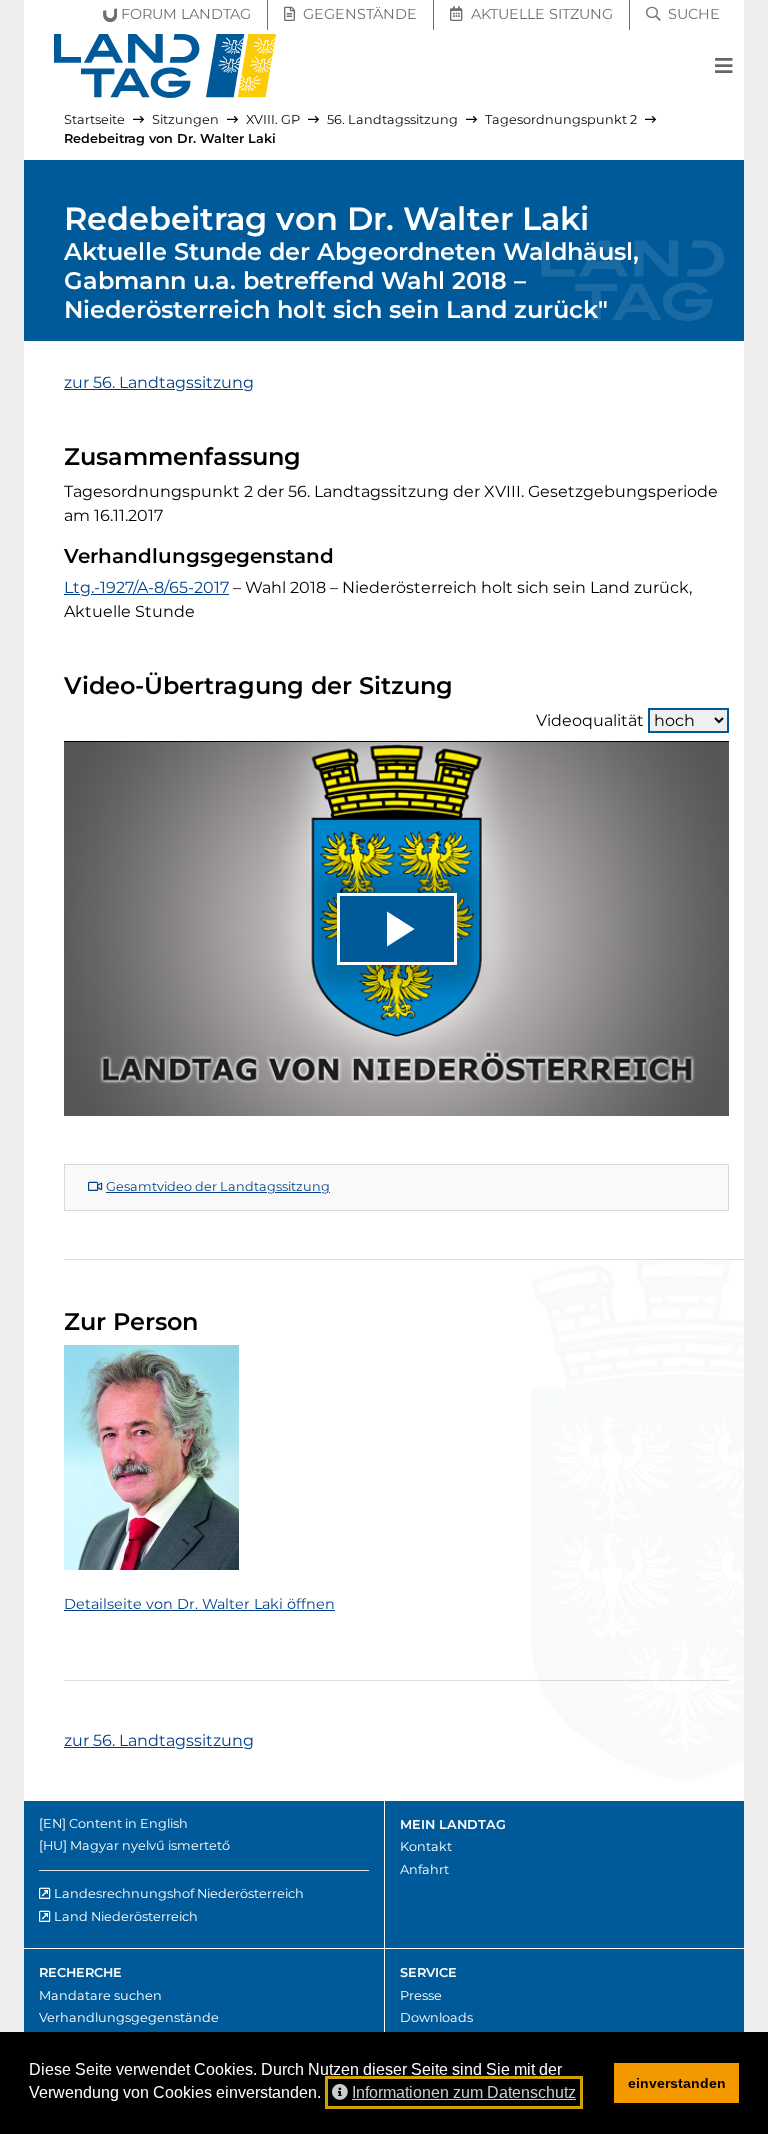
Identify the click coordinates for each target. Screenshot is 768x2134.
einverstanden (677, 2083)
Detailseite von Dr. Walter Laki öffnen (199, 1604)
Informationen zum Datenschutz (464, 2092)
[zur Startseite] (165, 66)
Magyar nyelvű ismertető (150, 1845)
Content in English (128, 1823)
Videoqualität (590, 720)
